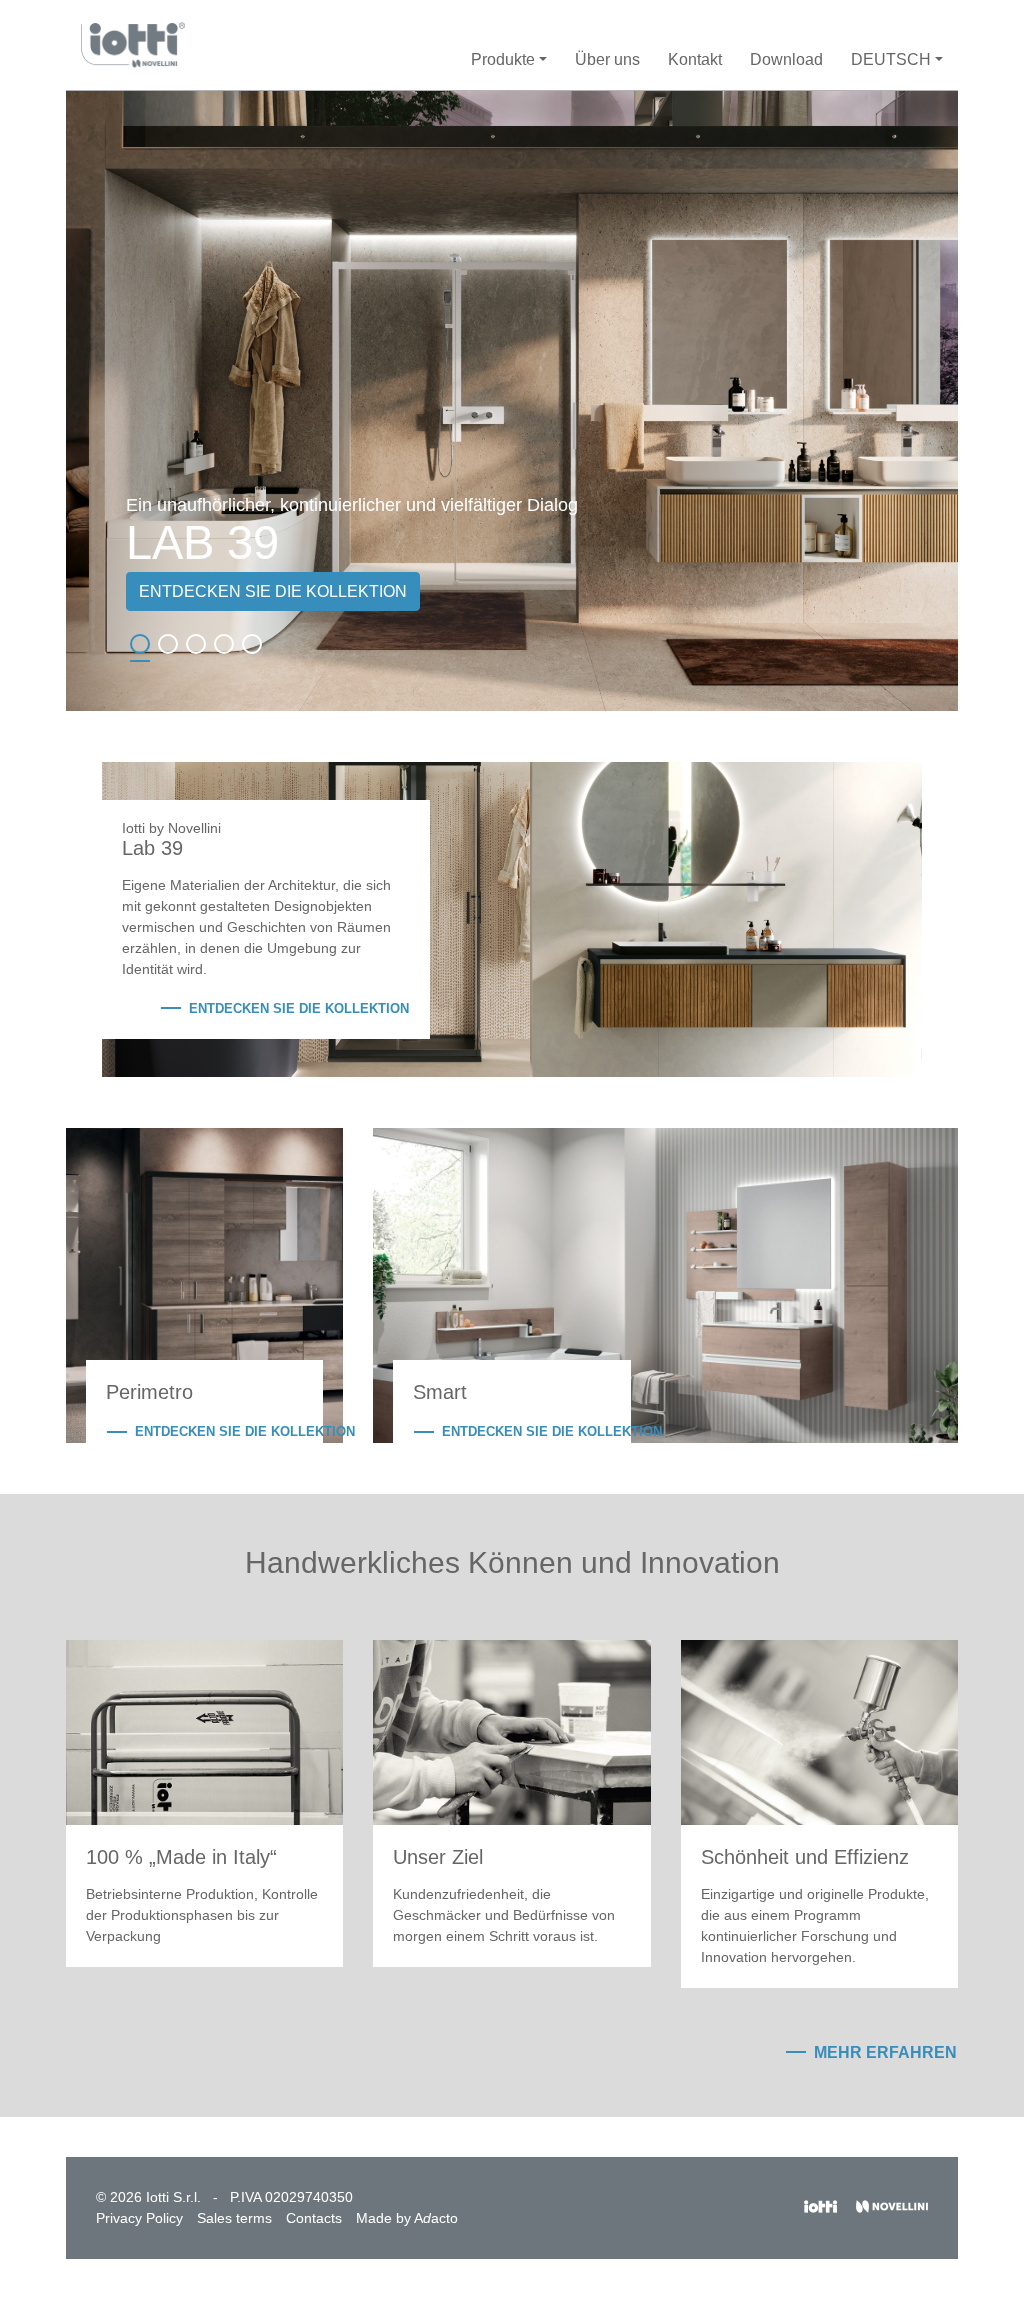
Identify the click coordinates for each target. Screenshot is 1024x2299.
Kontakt (695, 59)
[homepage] (133, 45)
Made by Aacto (407, 2218)
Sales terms (234, 2218)
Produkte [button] (503, 59)
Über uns (607, 59)
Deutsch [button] (891, 59)
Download (786, 59)
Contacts (314, 2218)
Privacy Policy (139, 2218)
